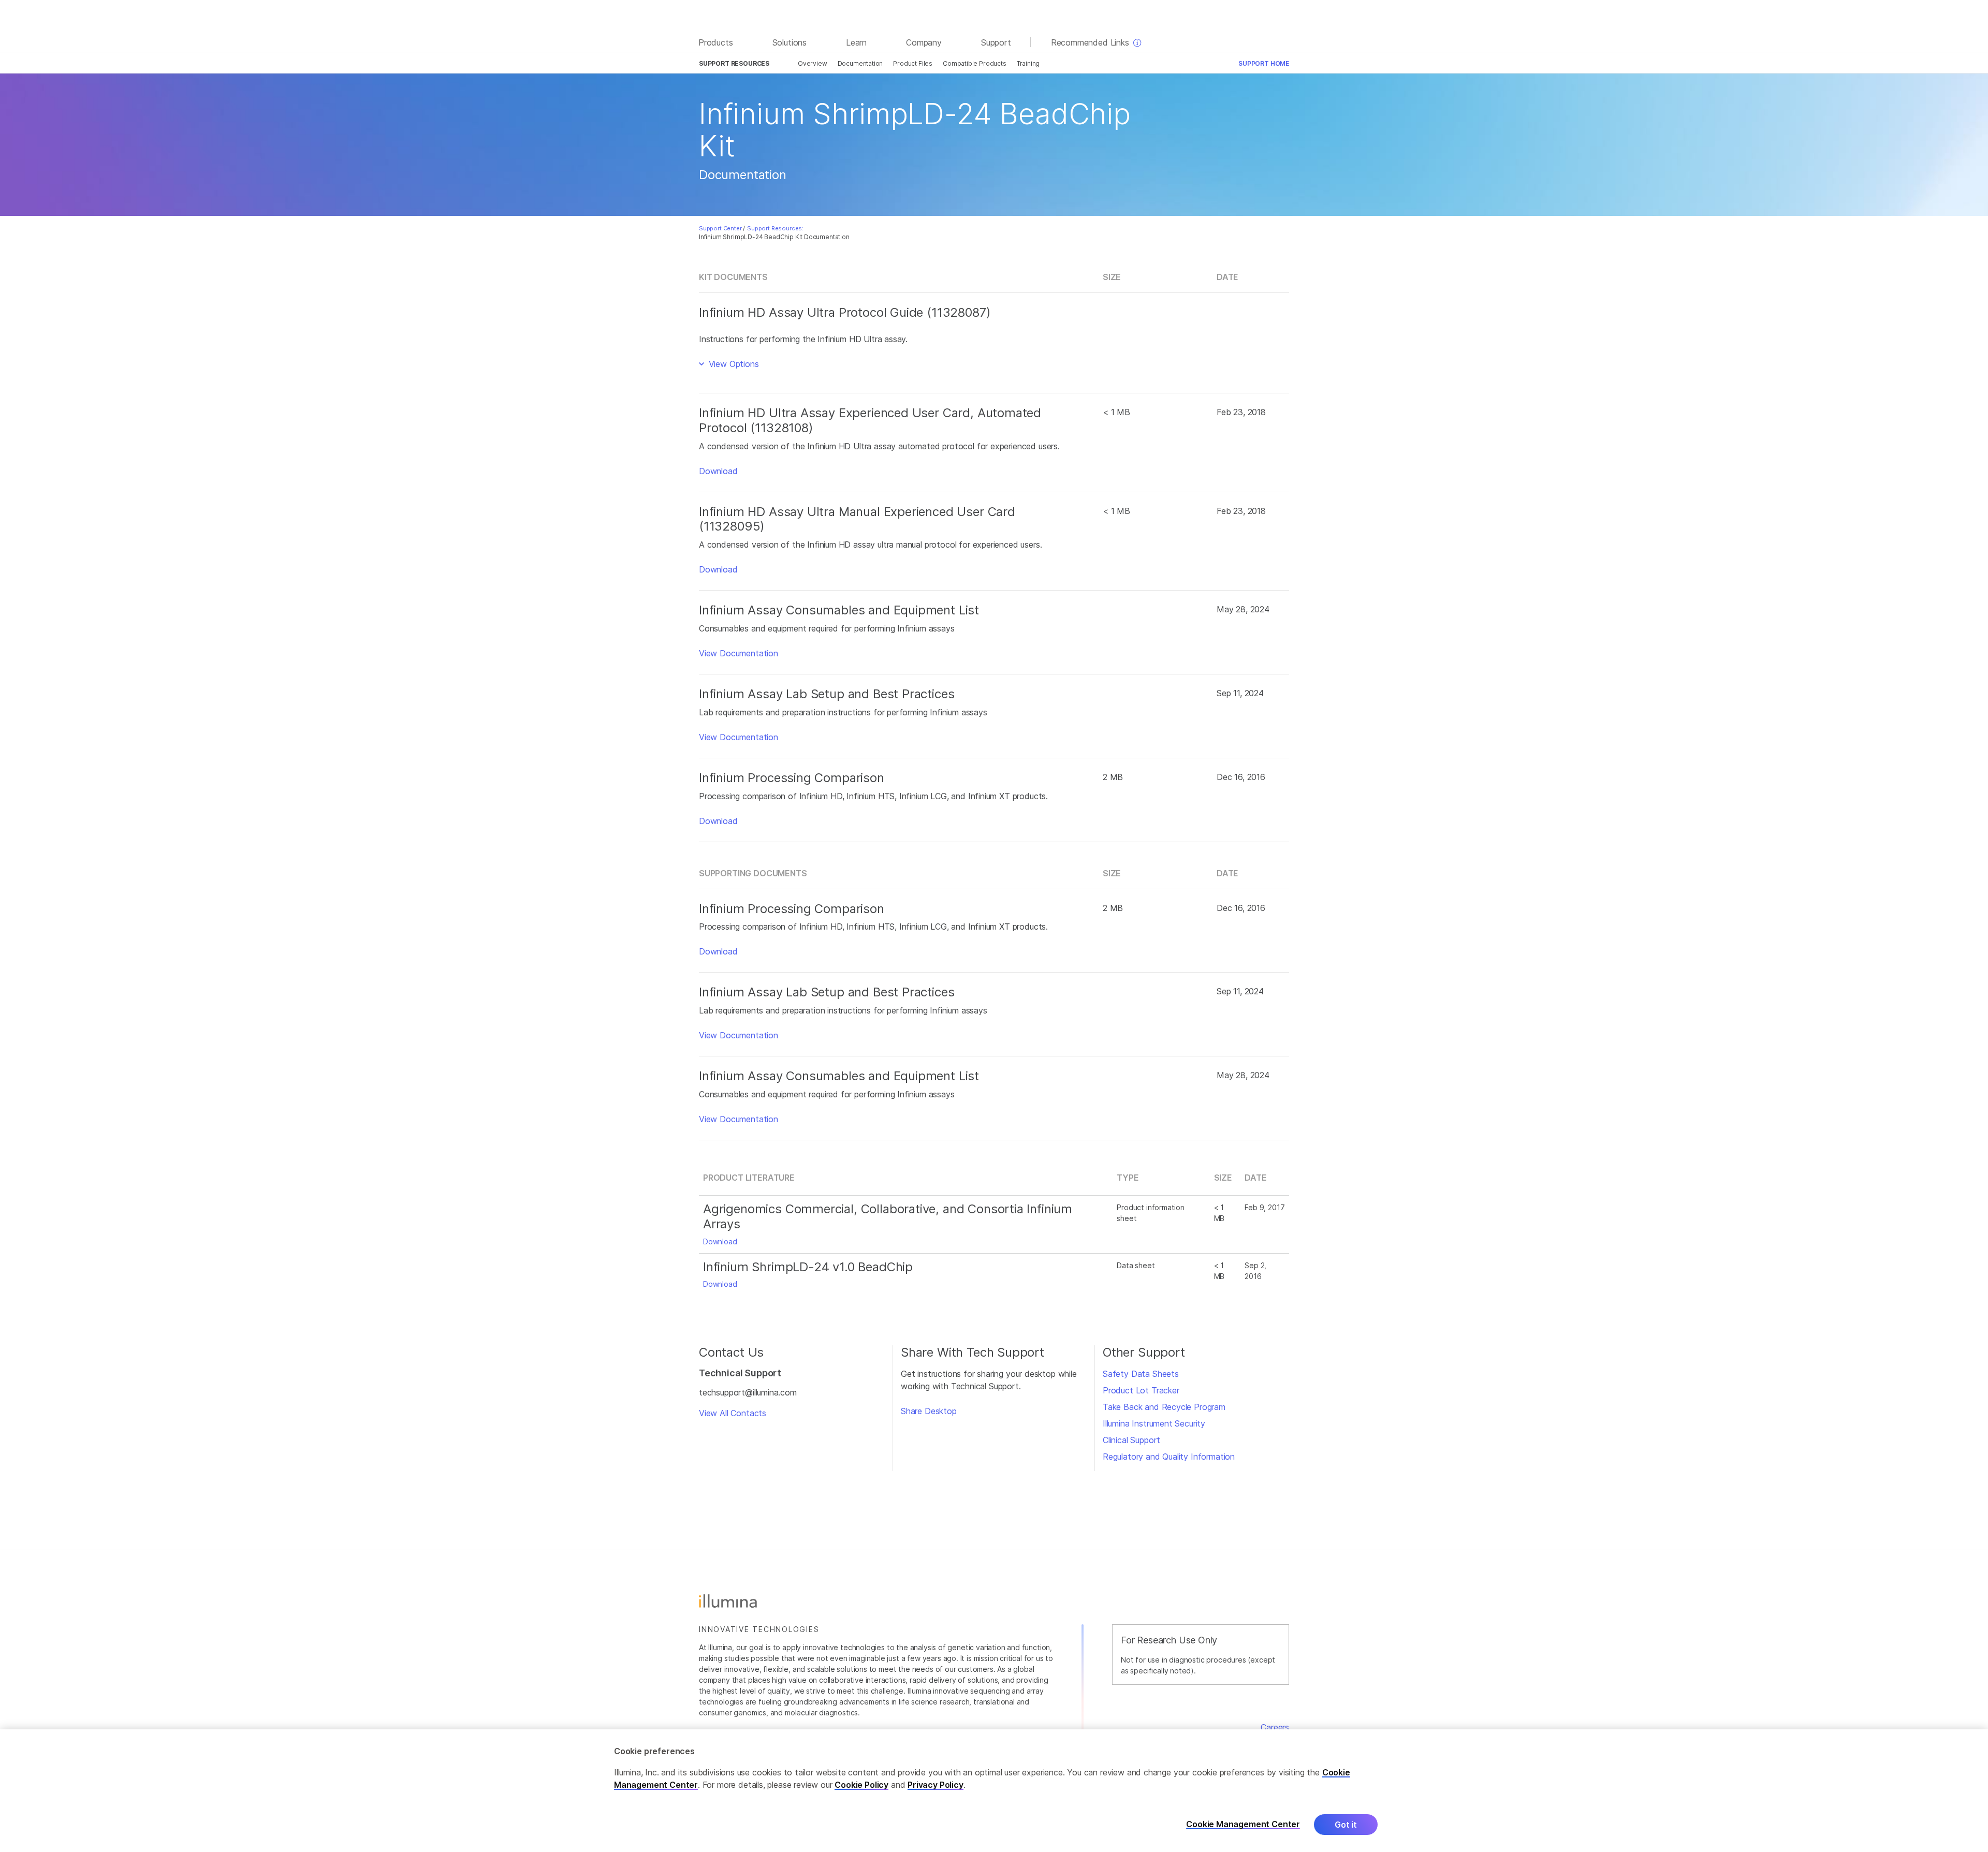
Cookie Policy (861, 1785)
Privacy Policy (935, 1785)
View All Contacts (733, 1413)
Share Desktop (929, 1411)
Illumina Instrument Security (1154, 1423)
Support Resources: (775, 228)
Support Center (720, 228)
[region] (994, 1791)
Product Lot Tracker (1141, 1390)
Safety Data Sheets (1141, 1374)
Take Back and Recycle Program (1164, 1407)
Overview (813, 63)
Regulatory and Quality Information (1169, 1457)
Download (718, 471)
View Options (733, 364)
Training (1028, 63)
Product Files (913, 63)
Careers (1275, 1727)
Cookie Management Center (1243, 1824)
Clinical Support (1131, 1440)
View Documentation (739, 653)
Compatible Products (975, 63)
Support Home (1264, 63)
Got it (1346, 1825)
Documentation (860, 63)
